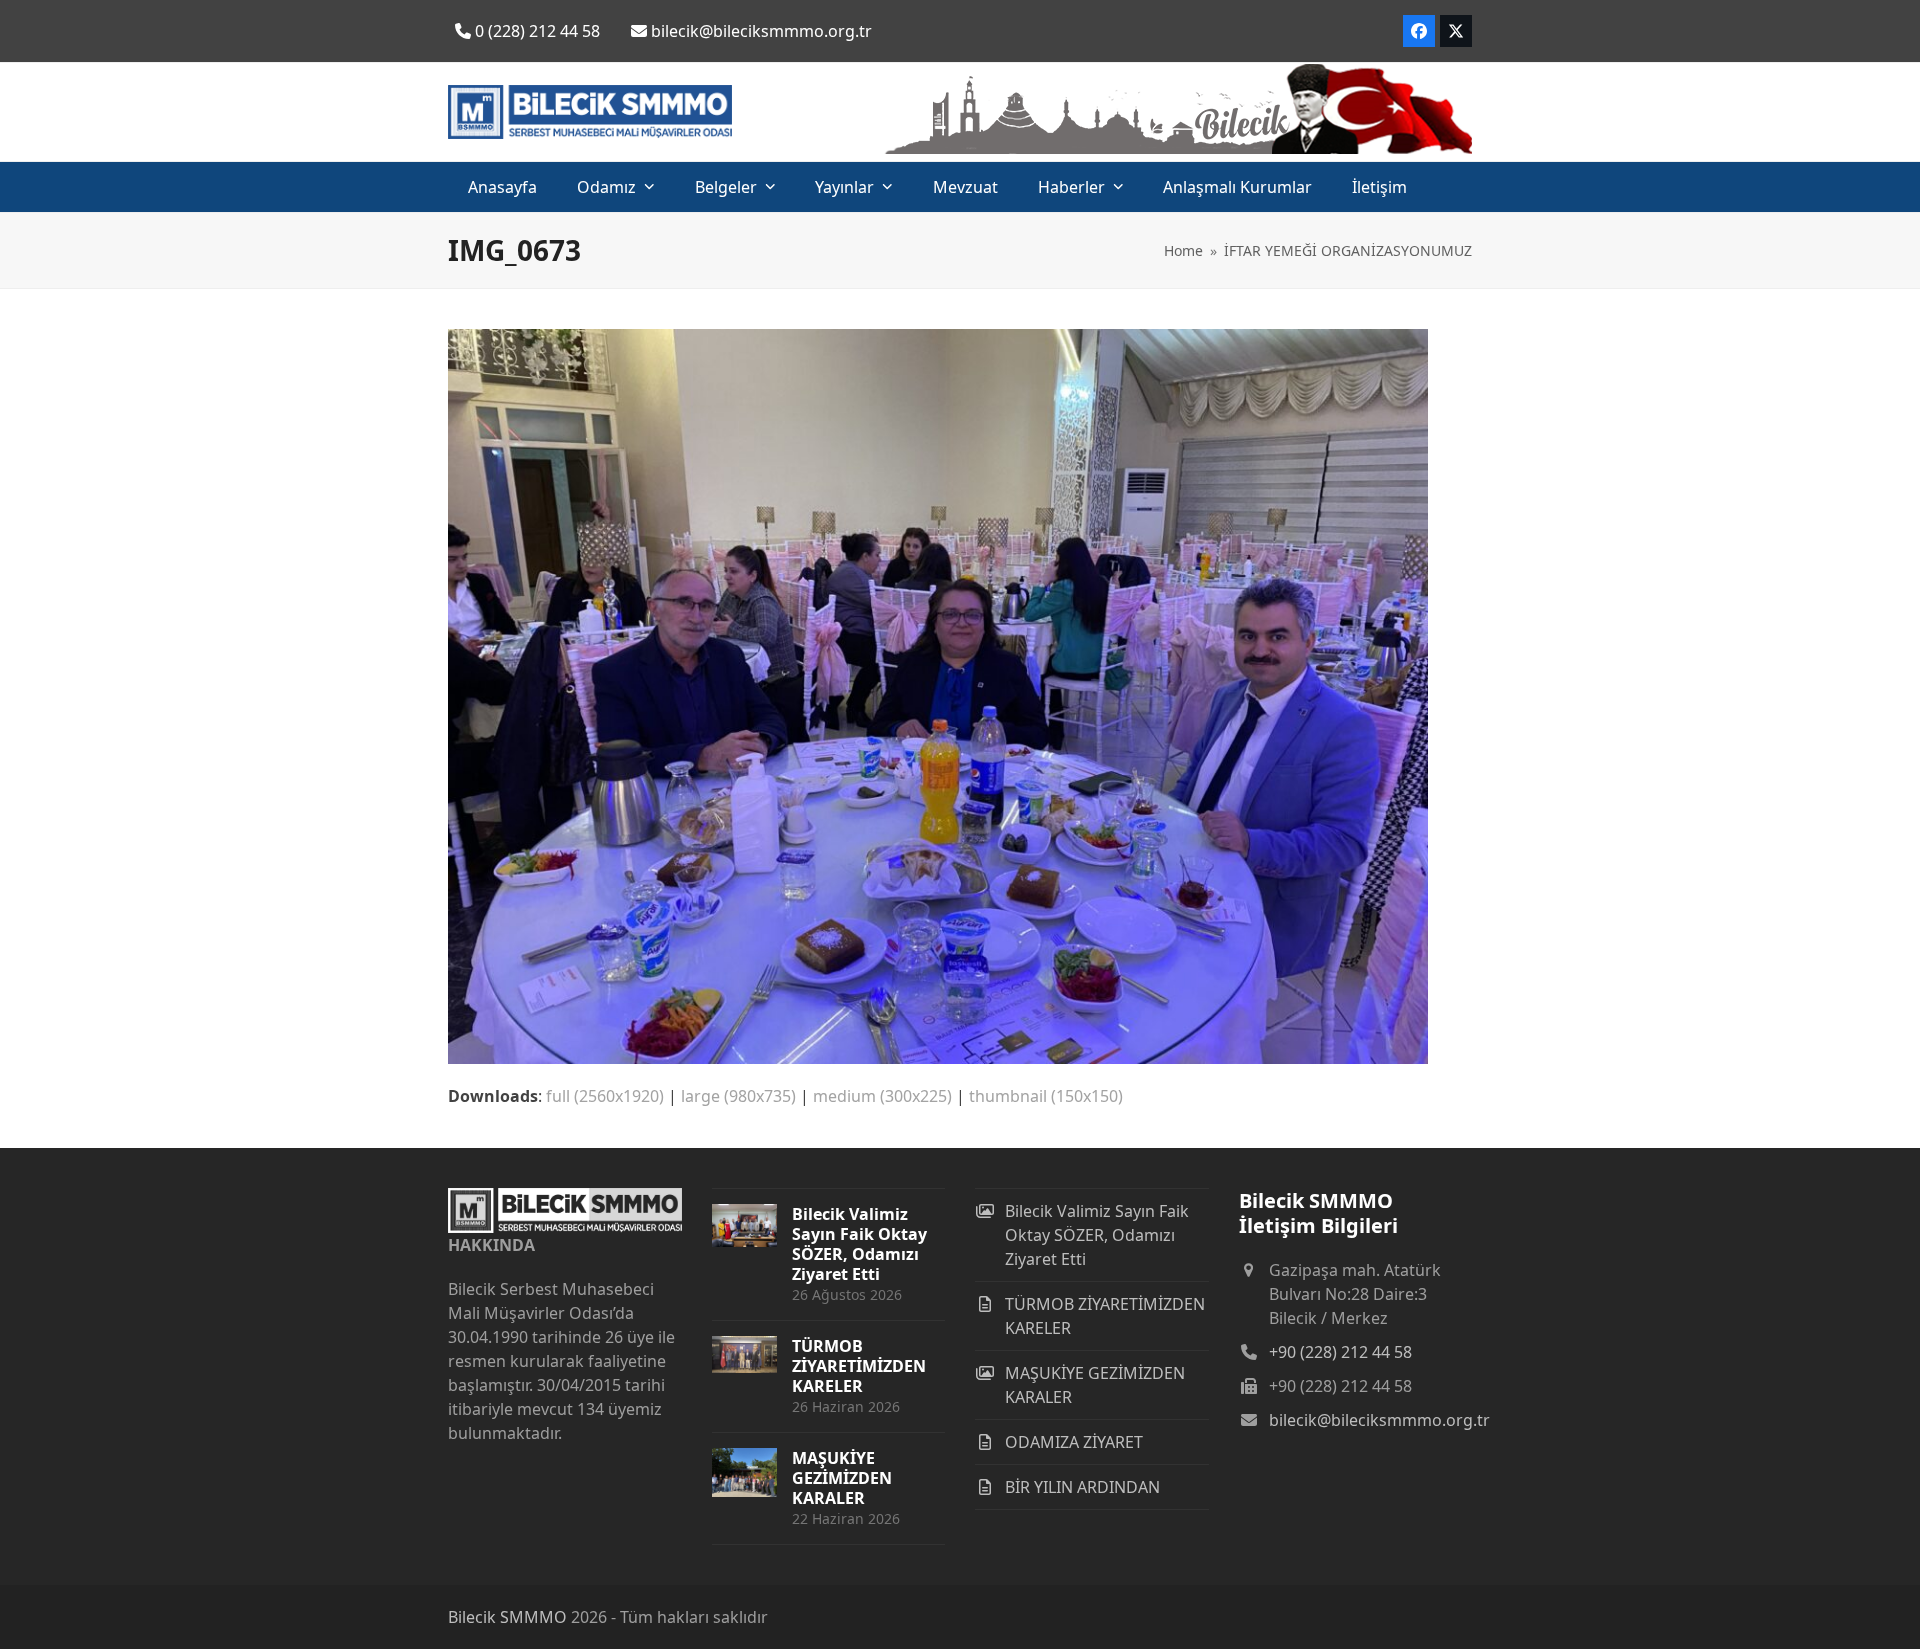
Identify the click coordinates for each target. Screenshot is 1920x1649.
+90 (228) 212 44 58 (1340, 1352)
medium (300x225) (882, 1096)
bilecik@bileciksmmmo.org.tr (1379, 1420)
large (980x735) (738, 1096)
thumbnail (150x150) (1046, 1096)
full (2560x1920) (605, 1096)
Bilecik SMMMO (507, 1617)
